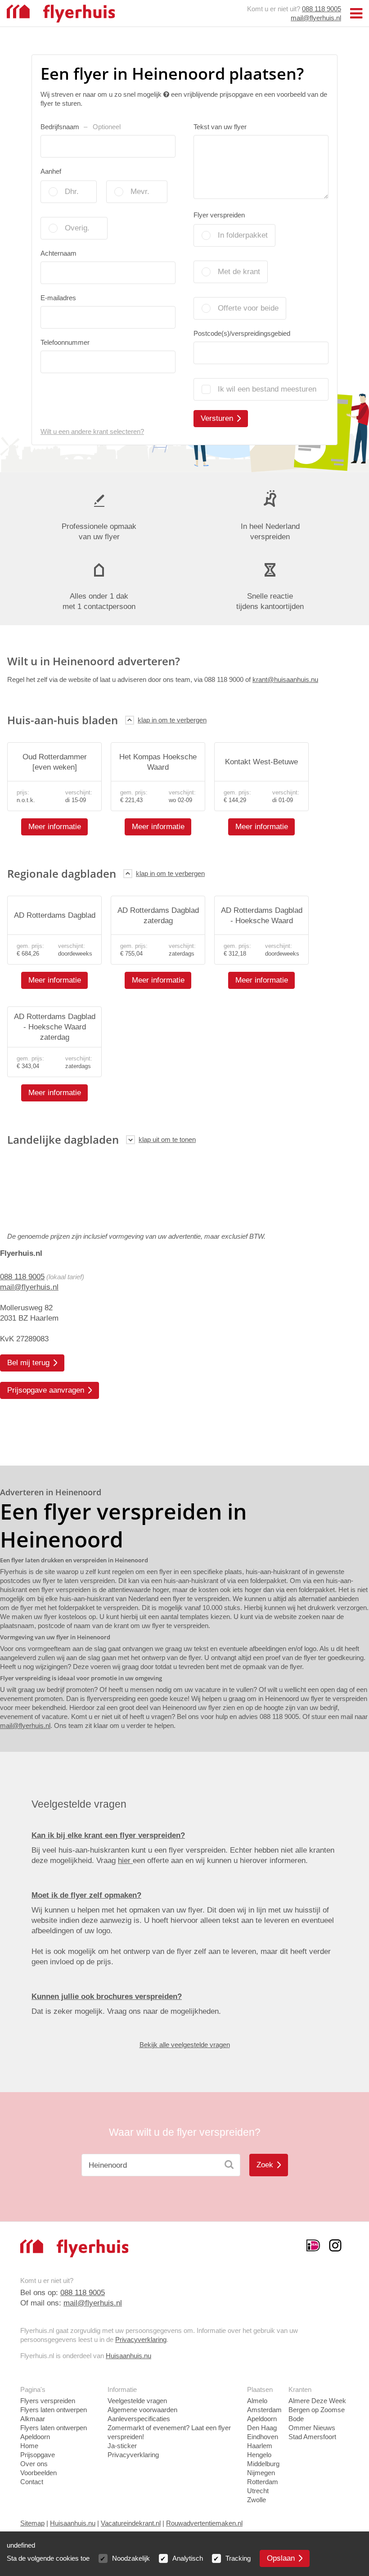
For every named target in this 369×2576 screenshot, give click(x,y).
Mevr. (140, 192)
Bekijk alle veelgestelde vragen (185, 2045)
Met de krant (239, 272)
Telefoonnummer (65, 342)
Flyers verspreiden (48, 2401)
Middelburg (263, 2464)
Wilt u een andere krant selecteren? (92, 431)
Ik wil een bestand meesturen (267, 389)
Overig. (77, 228)
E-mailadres (58, 298)
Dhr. (72, 192)
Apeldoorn (262, 2419)
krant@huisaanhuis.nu (285, 679)
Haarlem (260, 2446)
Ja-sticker (122, 2446)
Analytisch (188, 2558)
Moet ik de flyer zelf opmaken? (86, 1895)
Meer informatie (55, 827)
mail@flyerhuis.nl (316, 18)
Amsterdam (264, 2410)
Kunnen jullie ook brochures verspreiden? (107, 1996)
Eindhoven (263, 2437)
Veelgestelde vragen (137, 2401)
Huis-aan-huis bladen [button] (63, 720)
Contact (32, 2482)
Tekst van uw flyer (220, 127)
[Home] (61, 13)
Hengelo (259, 2455)
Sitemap (32, 2523)
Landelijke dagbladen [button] (63, 1139)
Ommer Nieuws (312, 2428)
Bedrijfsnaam (81, 127)
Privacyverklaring (141, 2339)
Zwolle (256, 2500)
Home (29, 2446)
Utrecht (258, 2491)
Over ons (34, 2464)
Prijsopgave (38, 2455)
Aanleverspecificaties (139, 2419)
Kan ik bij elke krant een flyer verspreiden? (108, 1835)
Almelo (257, 2401)
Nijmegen (261, 2473)
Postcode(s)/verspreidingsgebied (242, 333)
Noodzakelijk (131, 2558)
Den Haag (262, 2428)
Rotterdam (263, 2482)
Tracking (238, 2558)
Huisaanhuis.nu (128, 2356)
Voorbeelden (38, 2473)
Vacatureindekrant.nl (131, 2523)
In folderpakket (243, 235)
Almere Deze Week (317, 2401)
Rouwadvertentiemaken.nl (204, 2523)
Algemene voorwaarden (142, 2410)
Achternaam (58, 253)
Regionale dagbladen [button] (62, 873)
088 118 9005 (322, 9)
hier (125, 1861)
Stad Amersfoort (312, 2437)
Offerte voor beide (248, 308)
